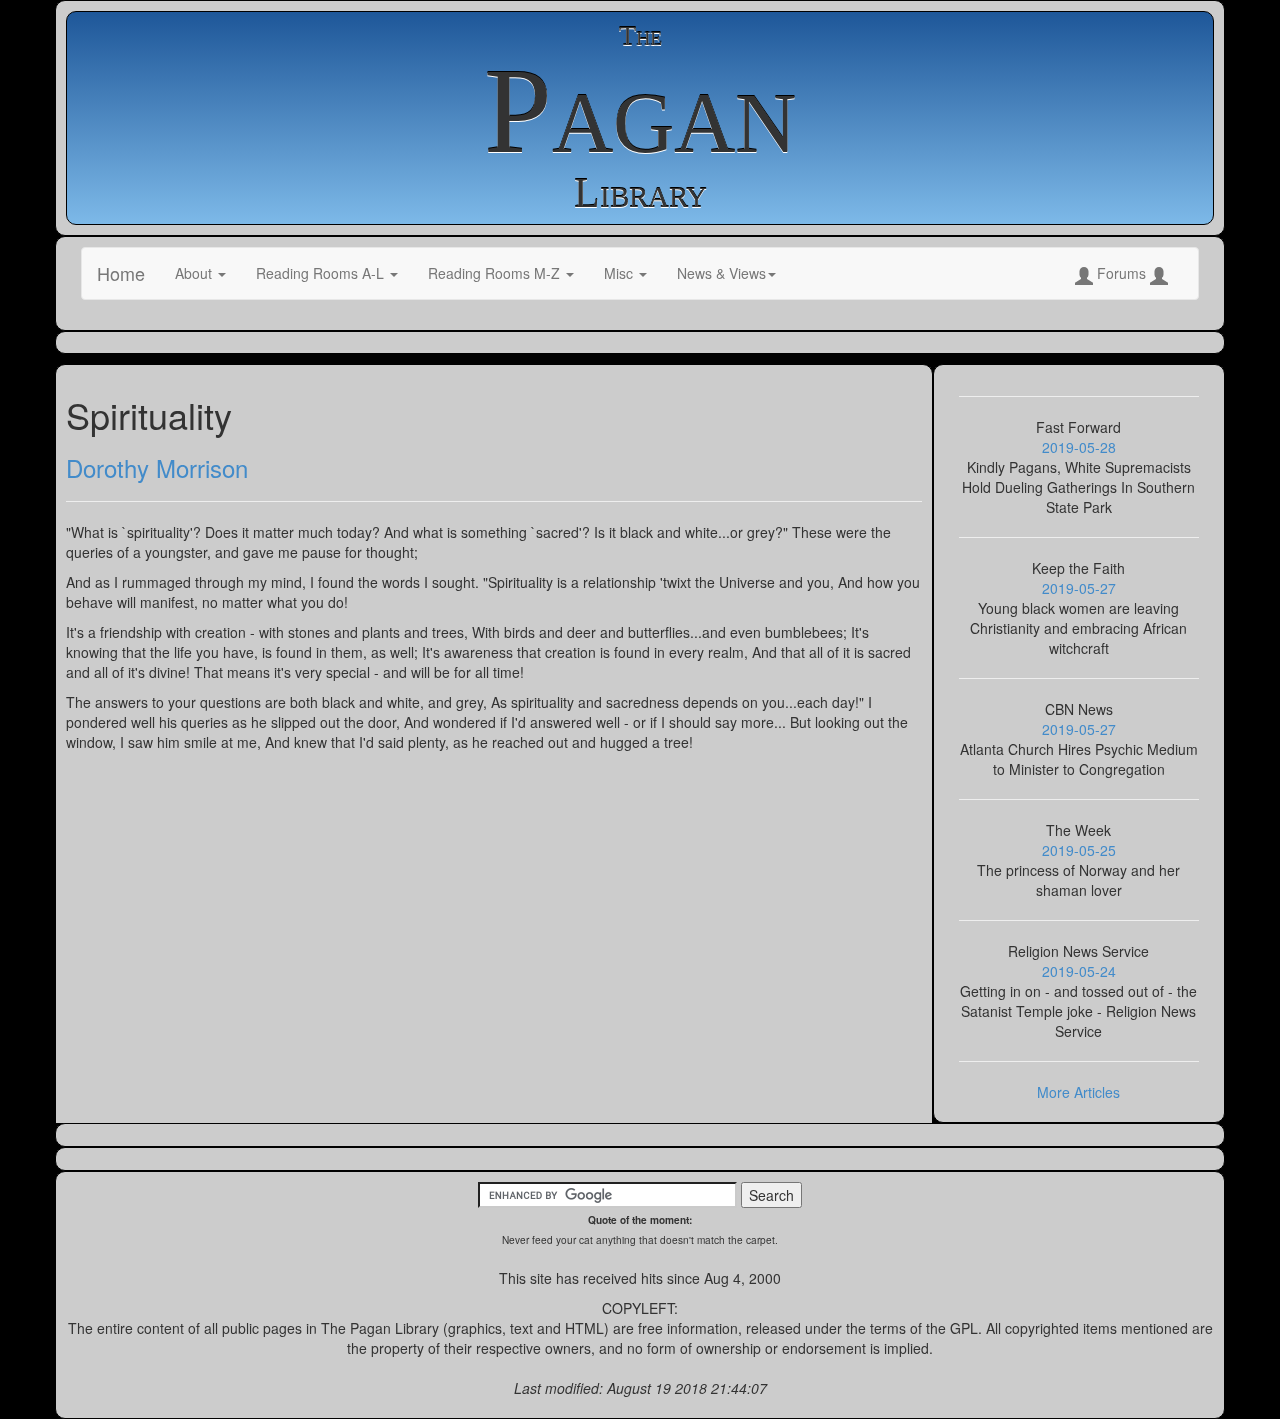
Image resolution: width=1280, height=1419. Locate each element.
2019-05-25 (1079, 850)
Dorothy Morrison (157, 467)
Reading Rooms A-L (322, 273)
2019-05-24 (1079, 971)
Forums (1121, 273)
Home (121, 273)
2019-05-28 (1079, 447)
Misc (620, 273)
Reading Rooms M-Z (496, 273)
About (195, 273)
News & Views (721, 273)
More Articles (1078, 1092)
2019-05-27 (1079, 588)
